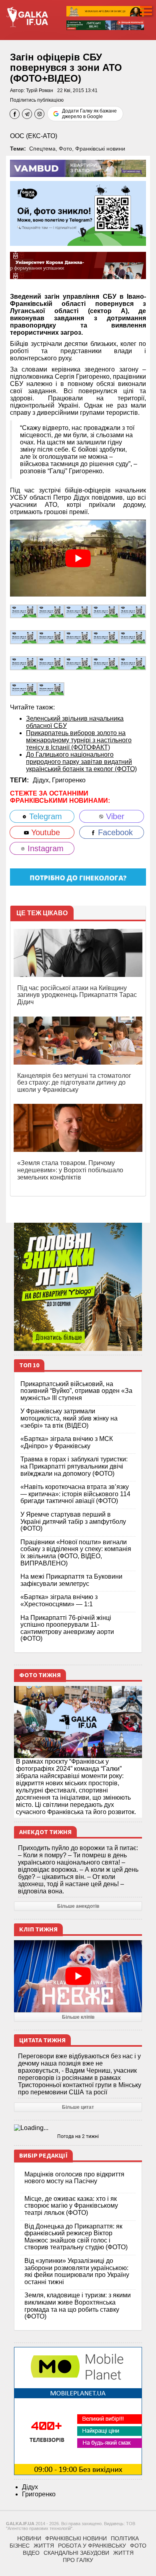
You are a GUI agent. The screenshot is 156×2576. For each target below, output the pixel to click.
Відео (31, 2553)
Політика (125, 2538)
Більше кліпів (78, 2017)
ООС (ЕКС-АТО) (34, 136)
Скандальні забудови (76, 2553)
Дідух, (42, 780)
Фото (65, 149)
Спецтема (42, 149)
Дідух (30, 2487)
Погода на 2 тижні (78, 2136)
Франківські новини (100, 149)
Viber (114, 816)
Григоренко (69, 780)
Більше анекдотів (78, 1906)
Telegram (44, 816)
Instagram (44, 848)
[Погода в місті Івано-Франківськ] (78, 2128)
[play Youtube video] (78, 558)
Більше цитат (78, 2107)
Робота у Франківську (92, 2546)
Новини (29, 2538)
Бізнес (20, 2546)
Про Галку (78, 2560)
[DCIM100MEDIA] (24, 611)
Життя (44, 2546)
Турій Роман (40, 90)
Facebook (114, 832)
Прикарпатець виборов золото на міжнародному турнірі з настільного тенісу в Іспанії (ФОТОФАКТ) (79, 740)
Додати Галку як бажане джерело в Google (89, 114)
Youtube (44, 832)
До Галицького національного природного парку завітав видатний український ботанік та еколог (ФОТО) (81, 762)
